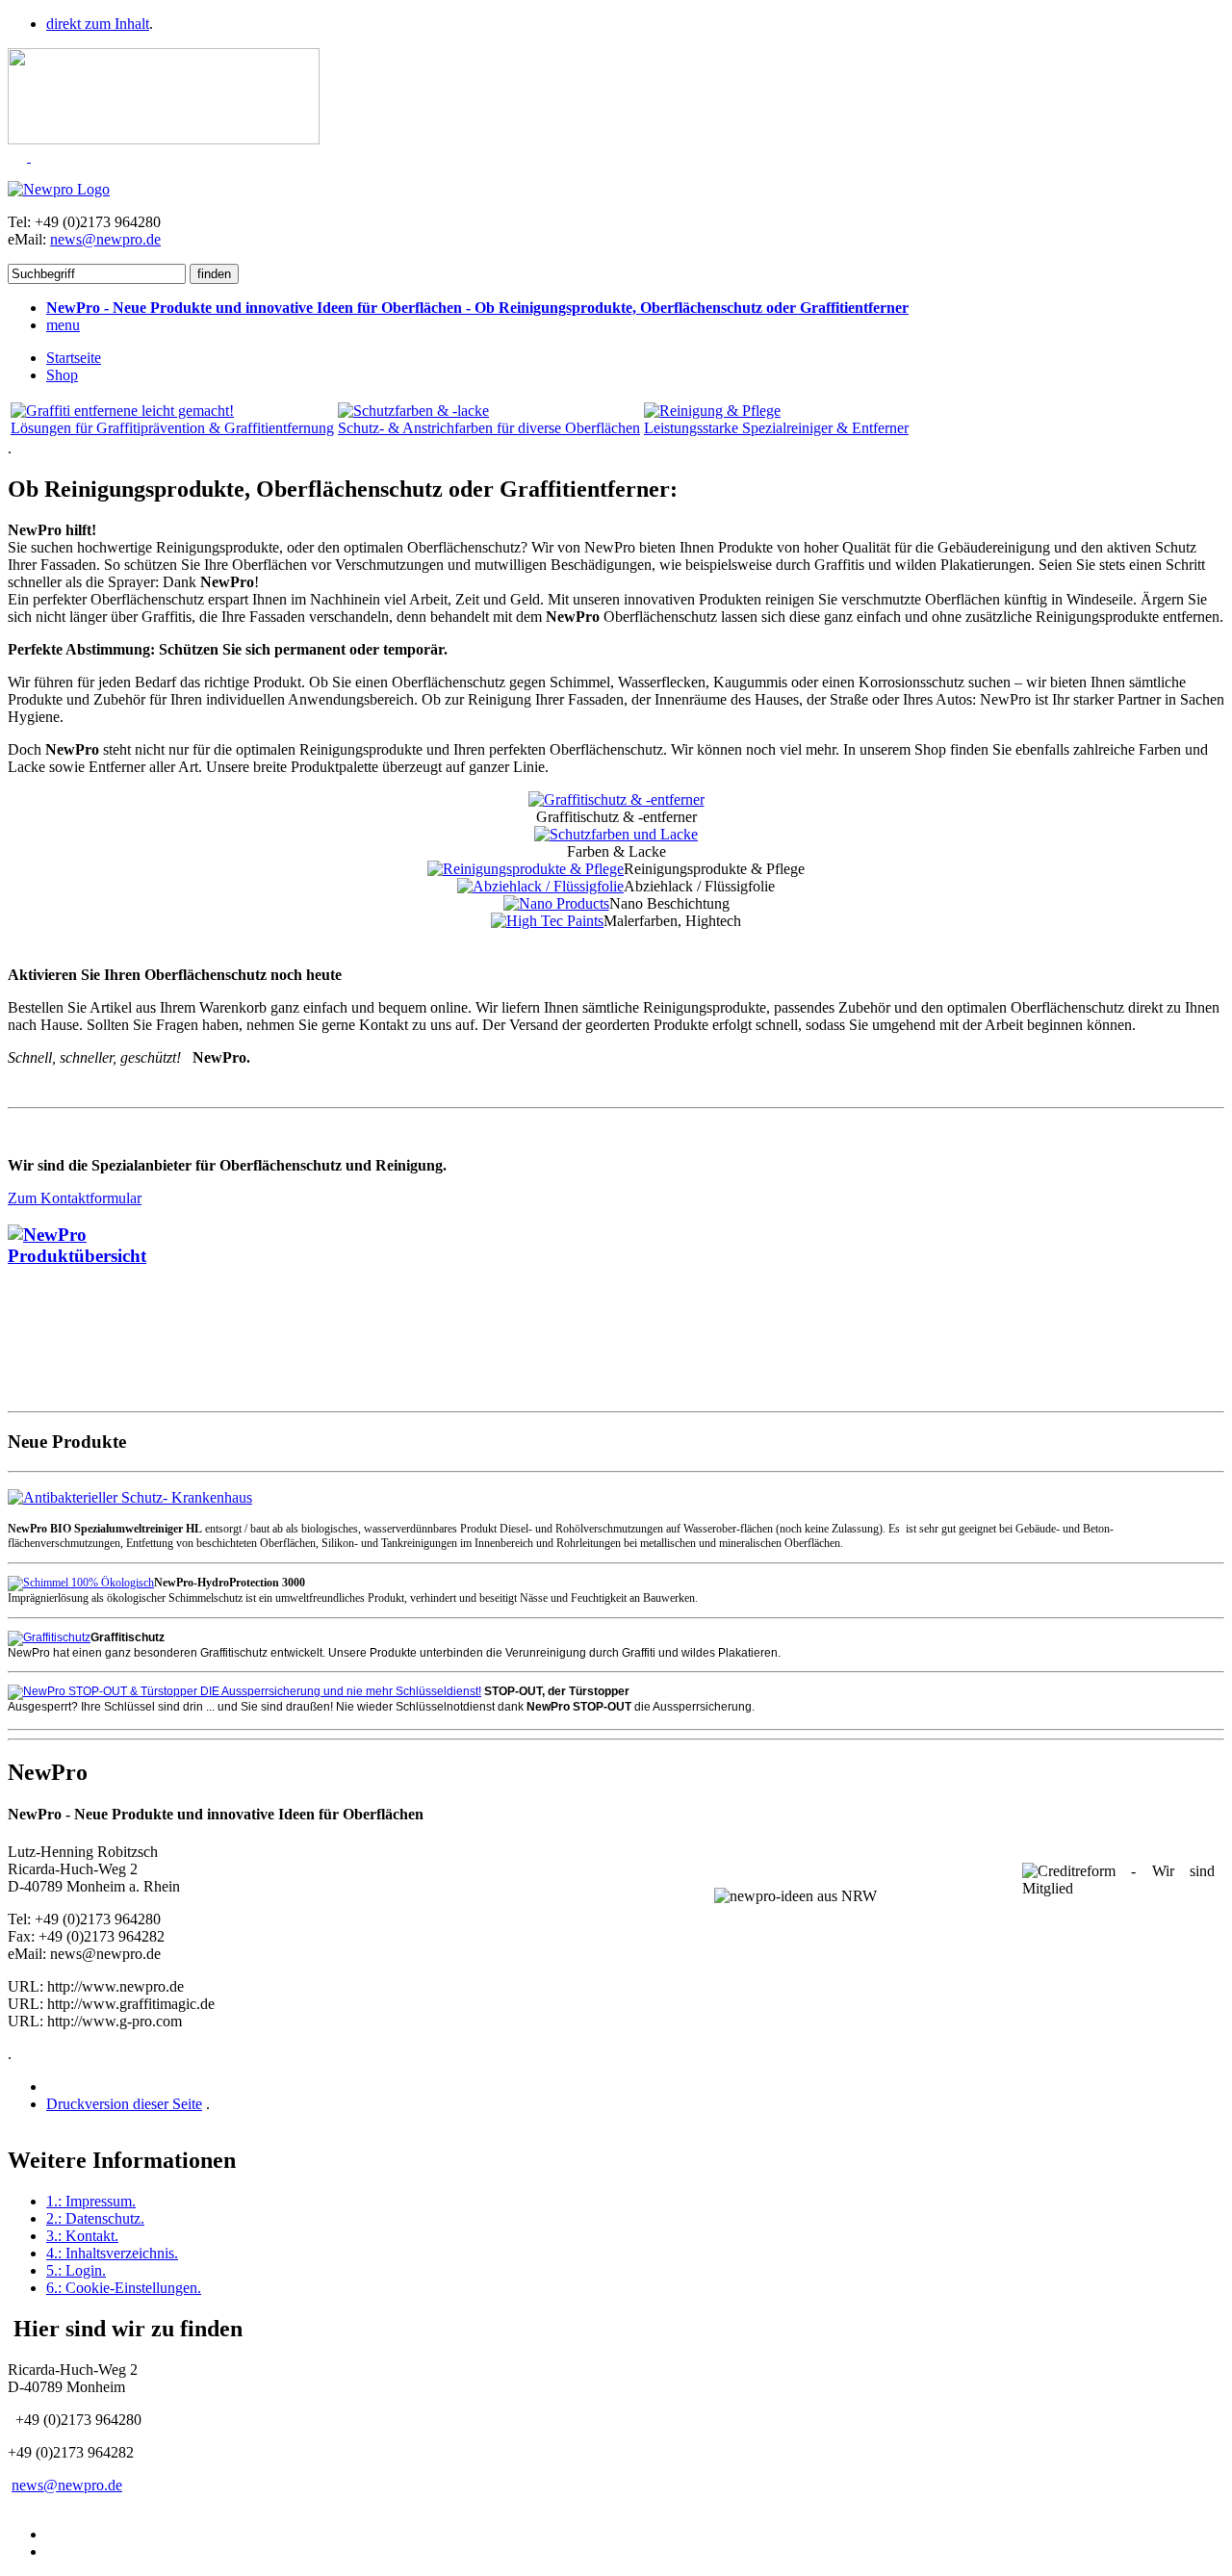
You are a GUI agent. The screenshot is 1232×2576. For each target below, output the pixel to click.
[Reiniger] (712, 411)
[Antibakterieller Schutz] (130, 1496)
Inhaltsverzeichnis (112, 2253)
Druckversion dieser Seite (124, 2104)
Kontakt (82, 2236)
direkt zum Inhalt (98, 24)
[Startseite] (59, 189)
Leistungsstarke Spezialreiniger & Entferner (776, 428)
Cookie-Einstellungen (124, 2288)
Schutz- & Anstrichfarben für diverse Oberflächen (489, 428)
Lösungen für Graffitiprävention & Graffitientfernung (172, 428)
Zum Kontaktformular (75, 1198)
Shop (62, 375)
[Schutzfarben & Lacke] (413, 411)
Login (76, 2270)
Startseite (74, 358)
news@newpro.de (105, 239)
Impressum (91, 2201)
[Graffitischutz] (122, 411)
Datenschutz (95, 2218)
